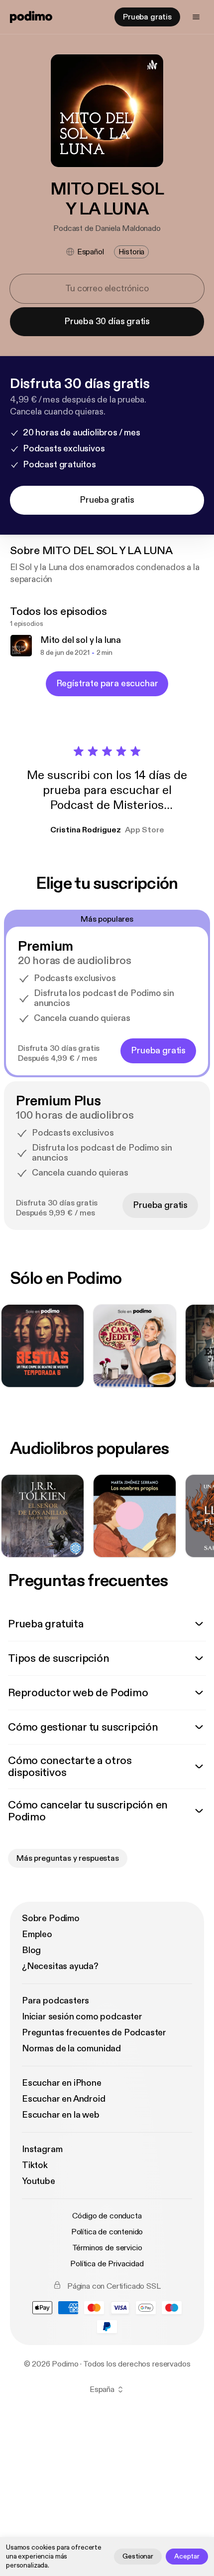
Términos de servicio (107, 2248)
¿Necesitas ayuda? (60, 1966)
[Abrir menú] (196, 17)
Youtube (39, 2181)
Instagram (42, 2149)
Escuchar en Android (64, 2099)
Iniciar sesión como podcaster (82, 2017)
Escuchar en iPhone (62, 2083)
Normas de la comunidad (71, 2049)
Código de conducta (107, 2216)
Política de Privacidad (107, 2264)
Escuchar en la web (61, 2115)
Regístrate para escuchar (107, 684)
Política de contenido (107, 2232)
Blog (31, 1950)
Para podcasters (55, 2001)
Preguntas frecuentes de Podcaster (94, 2033)
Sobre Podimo (51, 1918)
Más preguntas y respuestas (68, 1858)
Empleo (37, 1934)
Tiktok (35, 2165)
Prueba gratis (147, 17)
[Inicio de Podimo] (31, 17)
